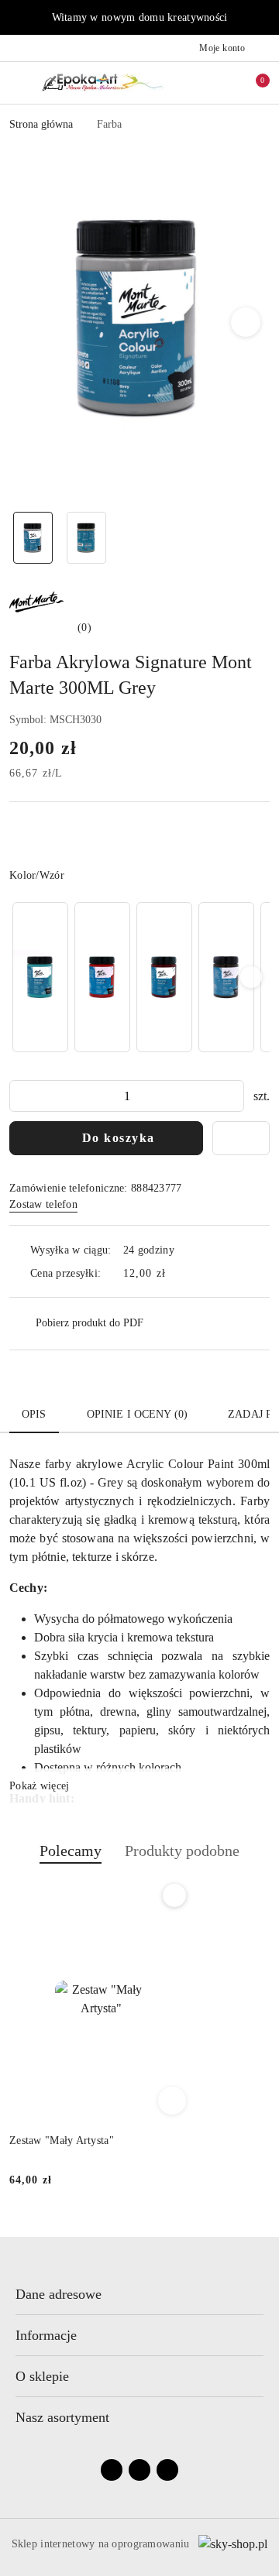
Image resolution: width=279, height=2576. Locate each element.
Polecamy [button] (71, 1851)
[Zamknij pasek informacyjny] (263, 18)
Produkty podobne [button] (182, 1851)
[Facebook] (112, 2470)
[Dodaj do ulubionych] (241, 1138)
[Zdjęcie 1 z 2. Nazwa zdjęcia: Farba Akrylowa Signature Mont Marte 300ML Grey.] (33, 538)
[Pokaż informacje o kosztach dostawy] (177, 1273)
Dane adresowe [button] (59, 2294)
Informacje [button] (46, 2335)
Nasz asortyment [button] (62, 2417)
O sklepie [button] (42, 2376)
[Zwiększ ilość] (232, 1096)
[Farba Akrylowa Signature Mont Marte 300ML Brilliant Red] (102, 977)
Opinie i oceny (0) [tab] (138, 1414)
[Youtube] (167, 2470)
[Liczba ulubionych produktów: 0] (227, 83)
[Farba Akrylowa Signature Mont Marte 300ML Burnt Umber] (226, 977)
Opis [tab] (34, 1414)
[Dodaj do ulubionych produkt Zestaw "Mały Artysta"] (174, 1895)
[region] (139, 977)
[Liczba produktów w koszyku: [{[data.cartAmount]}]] (252, 83)
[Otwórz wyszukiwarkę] (202, 83)
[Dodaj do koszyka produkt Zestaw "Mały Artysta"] (172, 2101)
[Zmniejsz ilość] (22, 1096)
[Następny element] (251, 977)
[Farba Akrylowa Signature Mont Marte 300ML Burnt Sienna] (164, 977)
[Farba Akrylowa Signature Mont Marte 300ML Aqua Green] (40, 977)
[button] (246, 322)
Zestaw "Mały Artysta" (62, 2140)
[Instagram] (139, 2470)
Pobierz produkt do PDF (90, 1323)
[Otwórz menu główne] (18, 82)
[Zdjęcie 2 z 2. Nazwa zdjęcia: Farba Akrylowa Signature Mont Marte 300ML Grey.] (86, 538)
